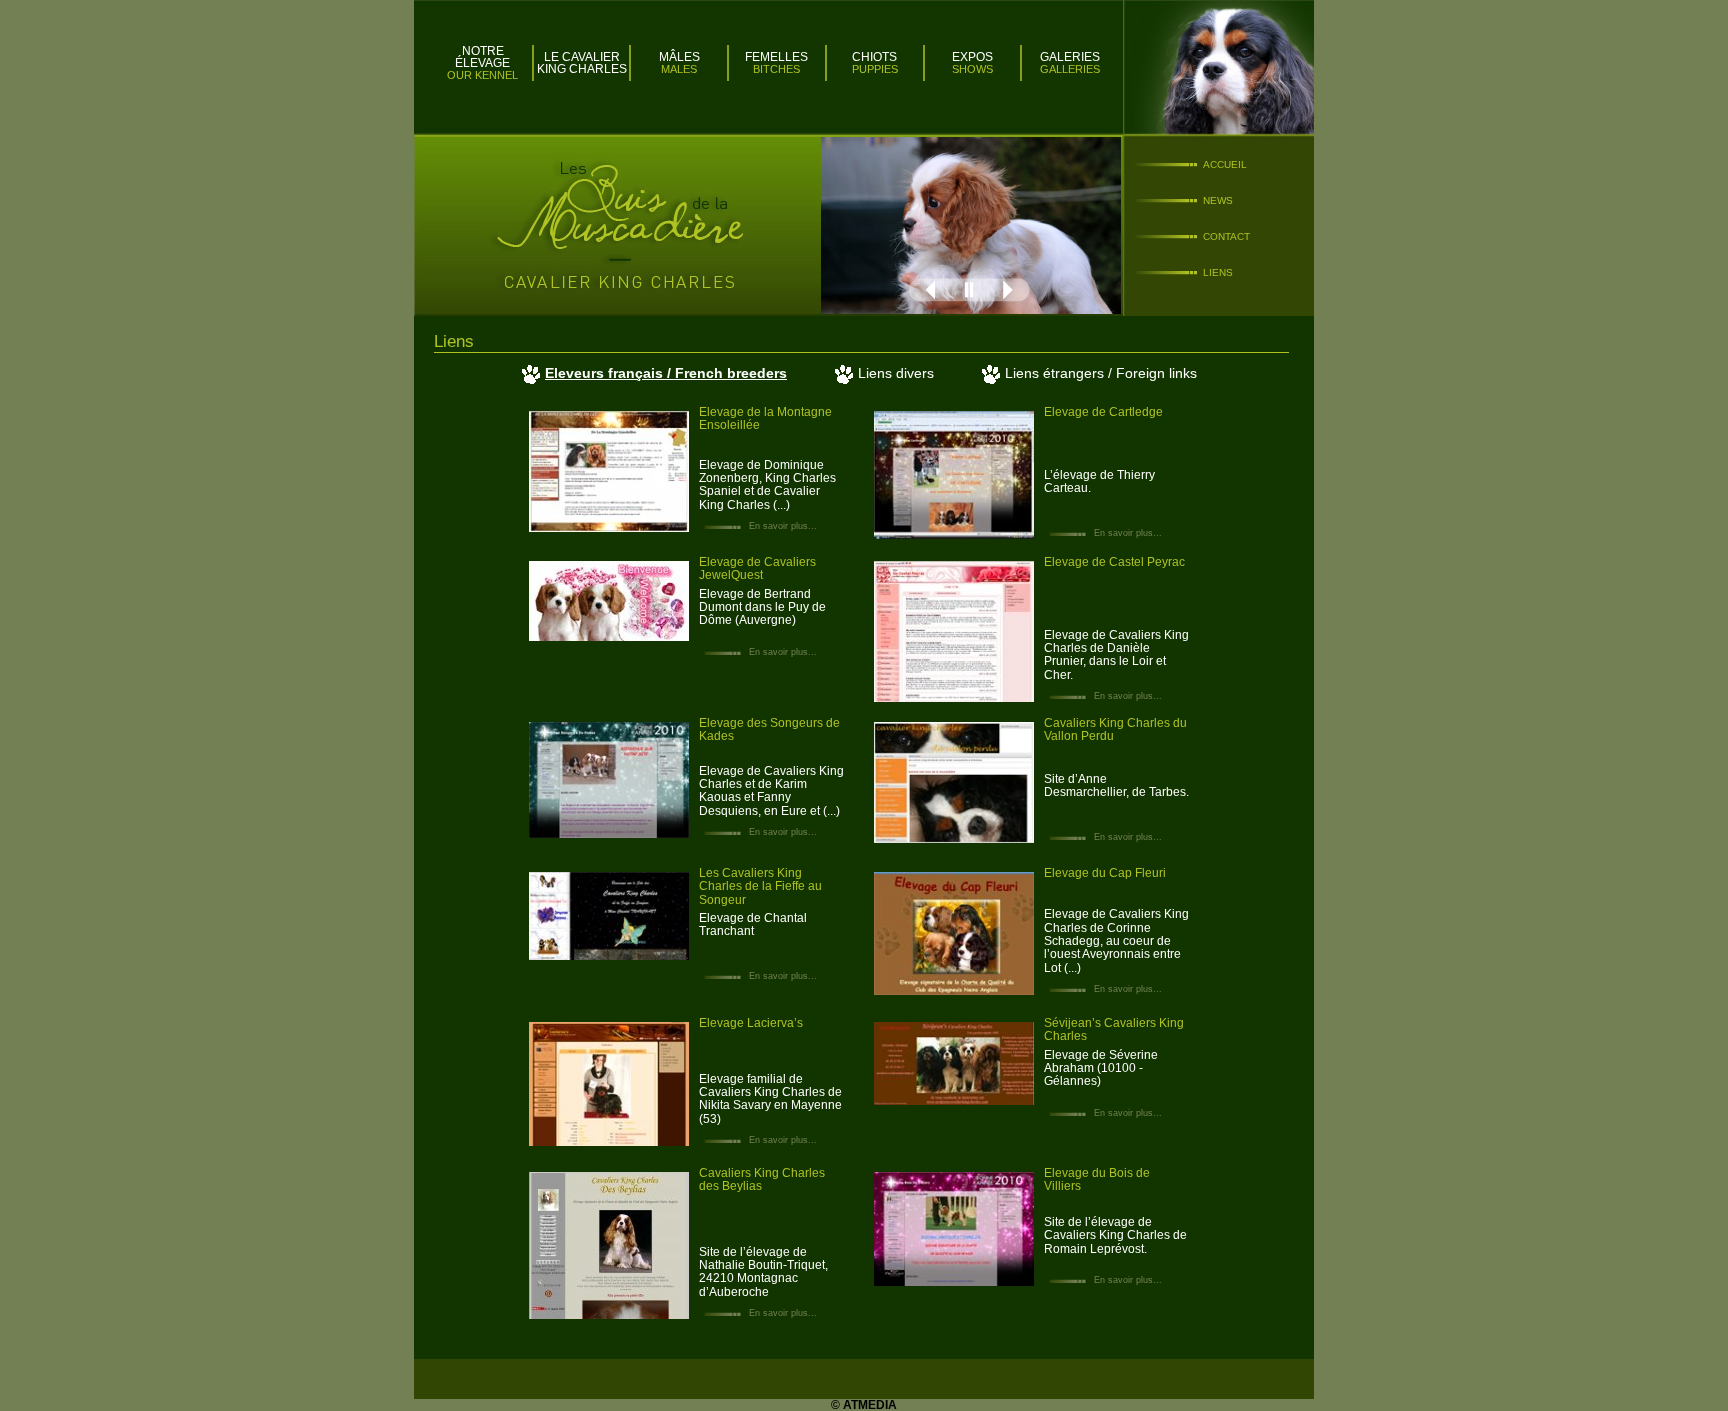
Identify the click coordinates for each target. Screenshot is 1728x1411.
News (1218, 200)
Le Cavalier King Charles (582, 63)
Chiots (874, 57)
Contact (1226, 236)
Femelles (776, 57)
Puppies (875, 69)
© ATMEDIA (864, 1405)
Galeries (1070, 57)
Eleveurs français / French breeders (666, 373)
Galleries (1070, 69)
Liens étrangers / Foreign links (1101, 373)
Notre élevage (482, 57)
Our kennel (482, 75)
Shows (972, 69)
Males (679, 69)
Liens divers (896, 373)
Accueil (1225, 164)
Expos (972, 57)
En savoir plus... (781, 526)
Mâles (679, 57)
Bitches (776, 69)
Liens (1218, 272)
